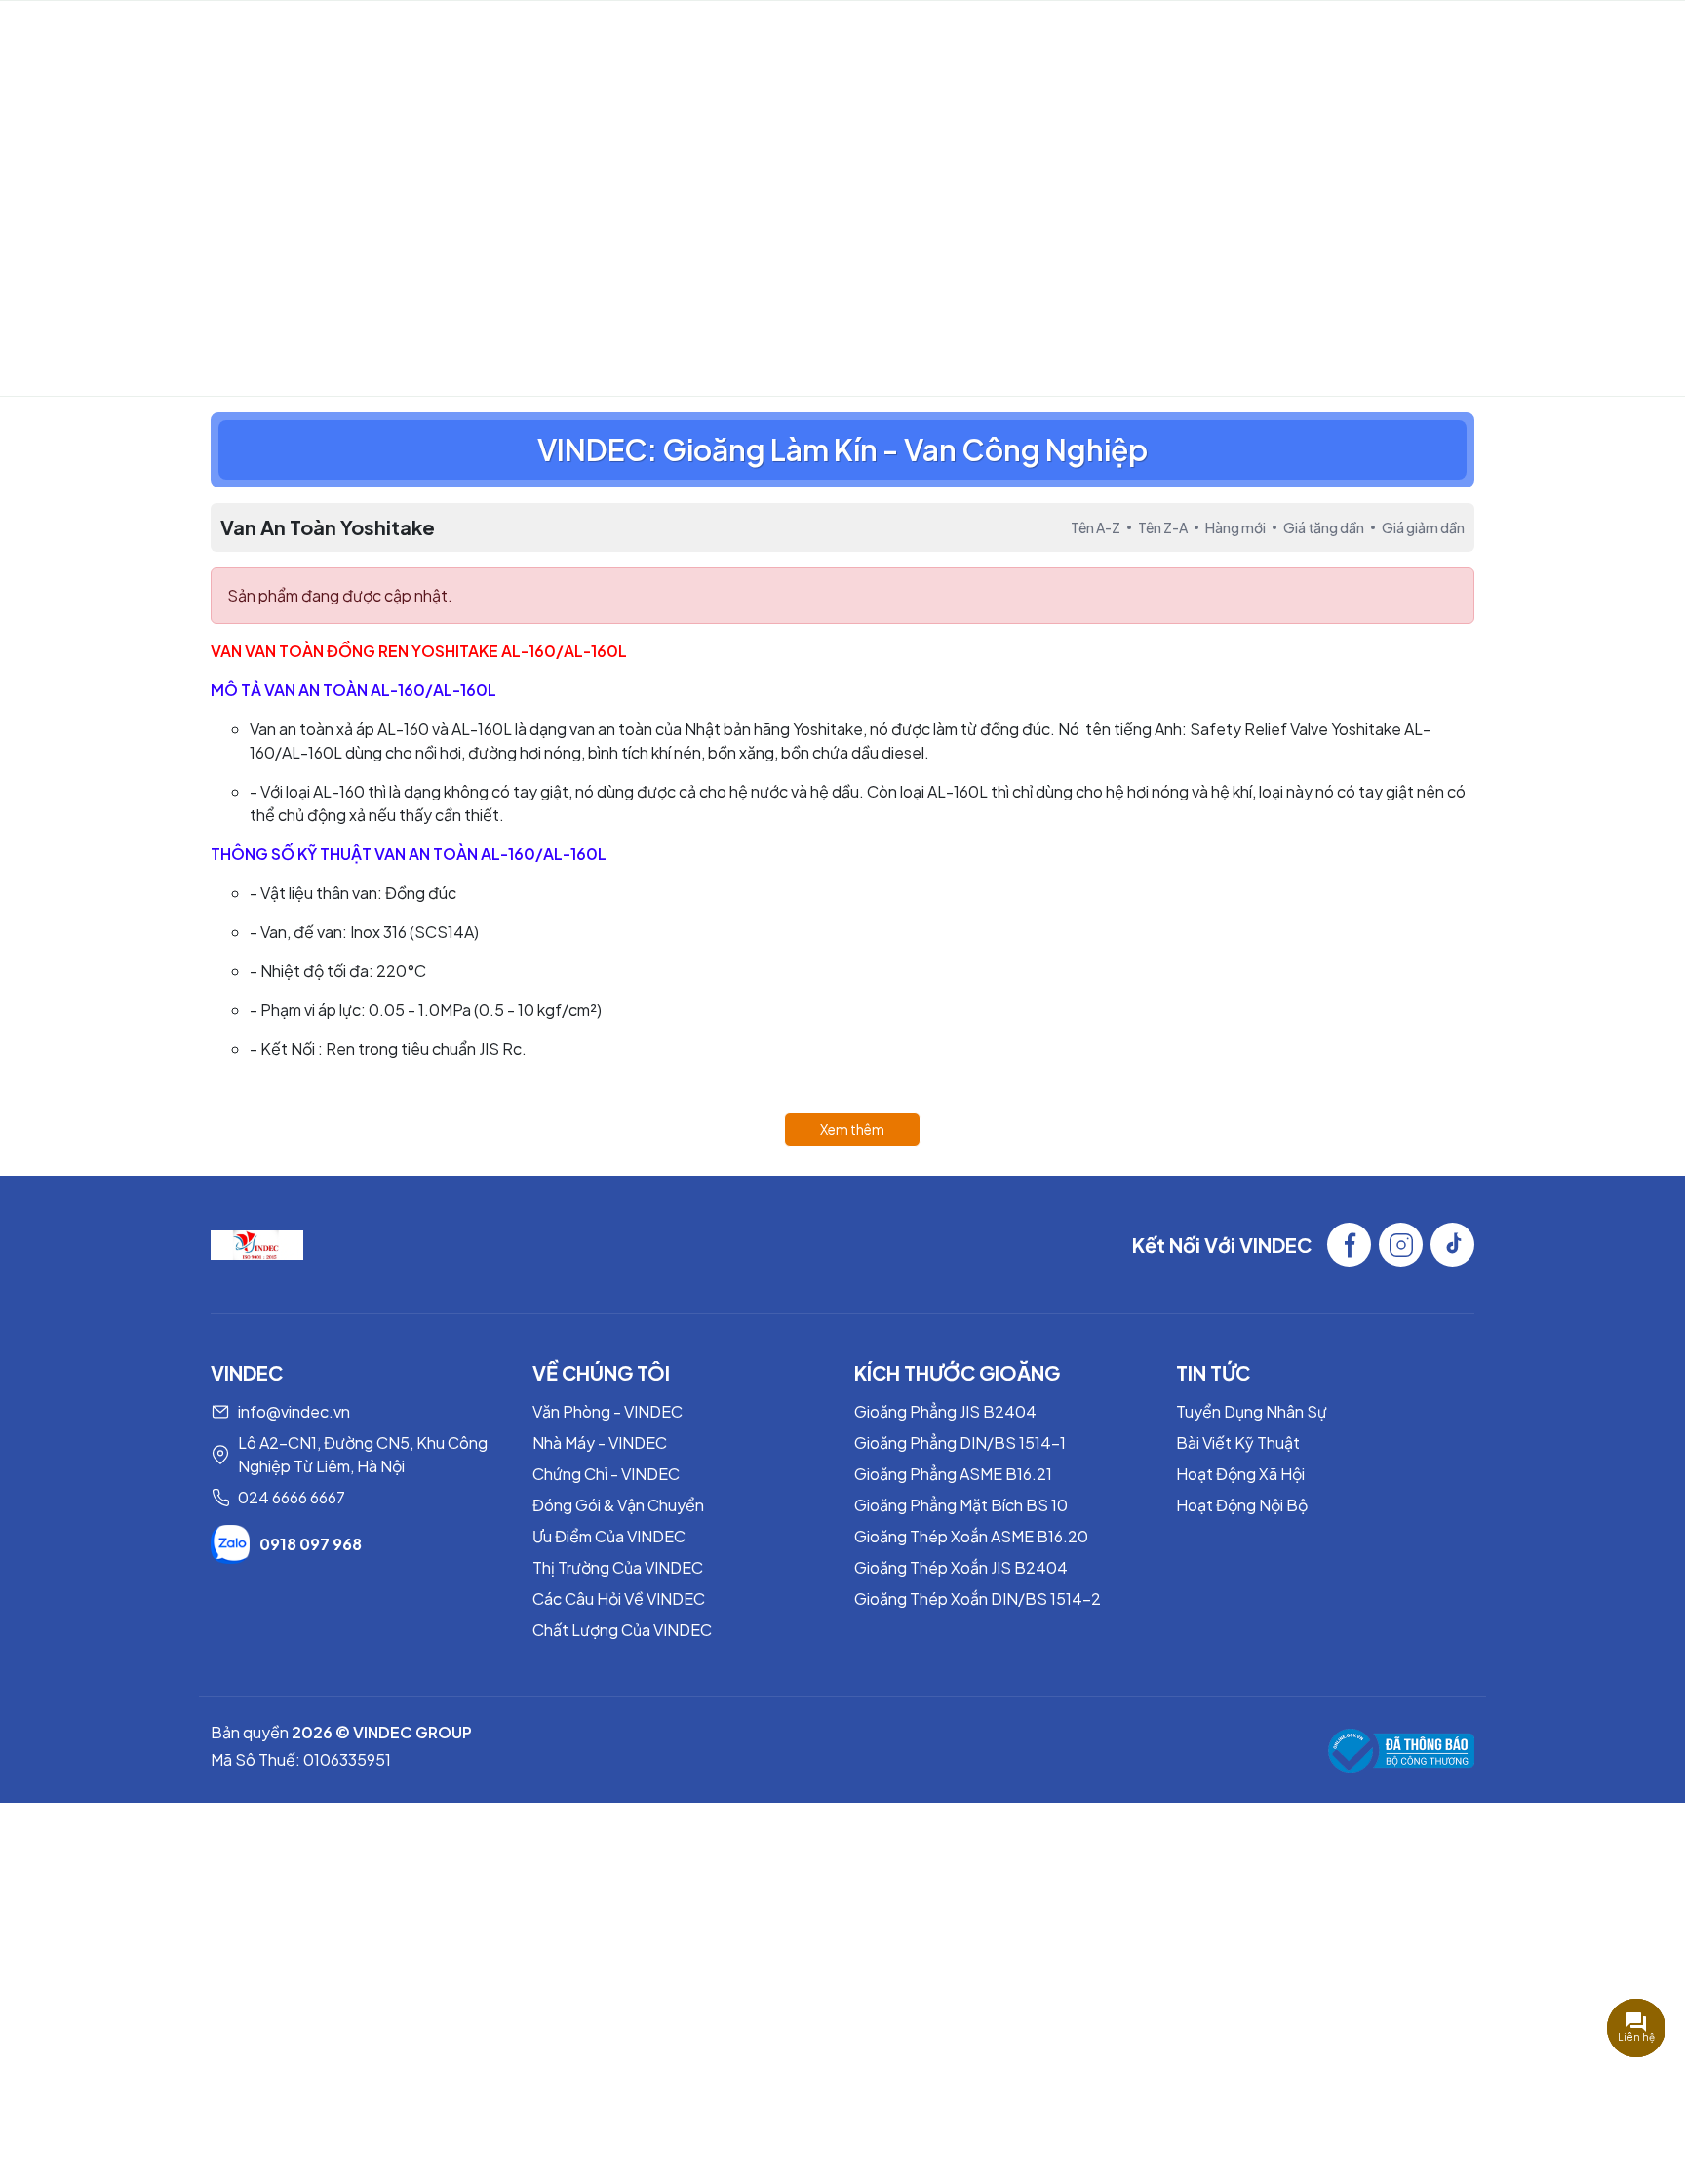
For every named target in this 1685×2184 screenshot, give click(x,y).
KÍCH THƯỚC (1085, 35)
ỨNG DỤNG (967, 35)
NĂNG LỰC (560, 35)
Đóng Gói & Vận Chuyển (618, 1505)
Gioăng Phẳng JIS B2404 (945, 1411)
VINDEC (147, 35)
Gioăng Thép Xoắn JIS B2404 (961, 1567)
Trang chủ (739, 275)
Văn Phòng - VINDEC (607, 1411)
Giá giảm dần (1423, 527)
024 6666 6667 (292, 1497)
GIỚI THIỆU (451, 35)
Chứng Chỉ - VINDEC (606, 1474)
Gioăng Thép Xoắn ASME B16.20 (971, 1536)
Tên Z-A (1163, 527)
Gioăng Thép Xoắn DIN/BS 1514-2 (978, 1599)
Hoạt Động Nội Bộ (1242, 1505)
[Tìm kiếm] (1608, 35)
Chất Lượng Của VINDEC (622, 1630)
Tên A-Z (1096, 527)
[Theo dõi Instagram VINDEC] (1401, 1245)
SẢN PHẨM (764, 35)
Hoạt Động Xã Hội (1240, 1474)
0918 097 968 (311, 1544)
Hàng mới (1235, 527)
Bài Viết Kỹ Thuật (1238, 1443)
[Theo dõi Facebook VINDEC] (1349, 1245)
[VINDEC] (257, 1243)
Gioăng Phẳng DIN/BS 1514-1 (960, 1443)
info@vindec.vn (294, 1411)
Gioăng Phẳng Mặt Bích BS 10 (961, 1505)
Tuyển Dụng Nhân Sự (1252, 1411)
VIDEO (672, 35)
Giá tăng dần (1324, 527)
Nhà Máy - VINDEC (600, 1443)
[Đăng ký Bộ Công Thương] (1401, 1751)
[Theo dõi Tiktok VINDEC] (1452, 1245)
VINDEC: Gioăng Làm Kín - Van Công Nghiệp (842, 449)
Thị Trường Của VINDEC (618, 1567)
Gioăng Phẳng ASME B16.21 (953, 1474)
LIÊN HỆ (1208, 35)
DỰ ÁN (874, 35)
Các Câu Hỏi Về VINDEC (619, 1599)
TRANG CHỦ (337, 35)
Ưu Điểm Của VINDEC (609, 1536)
